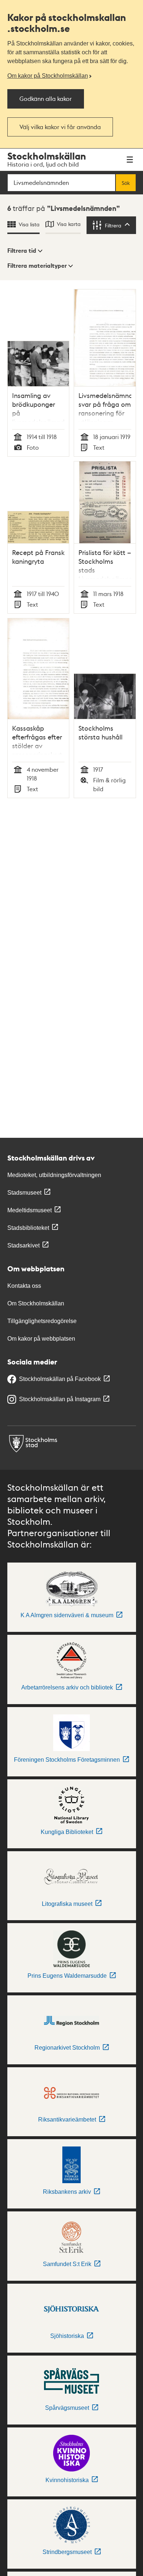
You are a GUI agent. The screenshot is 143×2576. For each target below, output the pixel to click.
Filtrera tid (22, 251)
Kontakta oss (24, 1286)
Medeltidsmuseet (30, 1210)
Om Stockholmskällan (36, 1303)
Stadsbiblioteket (28, 1228)
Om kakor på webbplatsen (41, 1339)
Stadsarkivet (23, 1245)
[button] (25, 251)
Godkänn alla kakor (46, 98)
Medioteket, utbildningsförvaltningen (54, 1175)
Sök (126, 183)
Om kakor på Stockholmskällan (48, 76)
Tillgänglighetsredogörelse (42, 1321)
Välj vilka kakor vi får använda (60, 127)
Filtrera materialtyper (37, 266)
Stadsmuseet (24, 1193)
